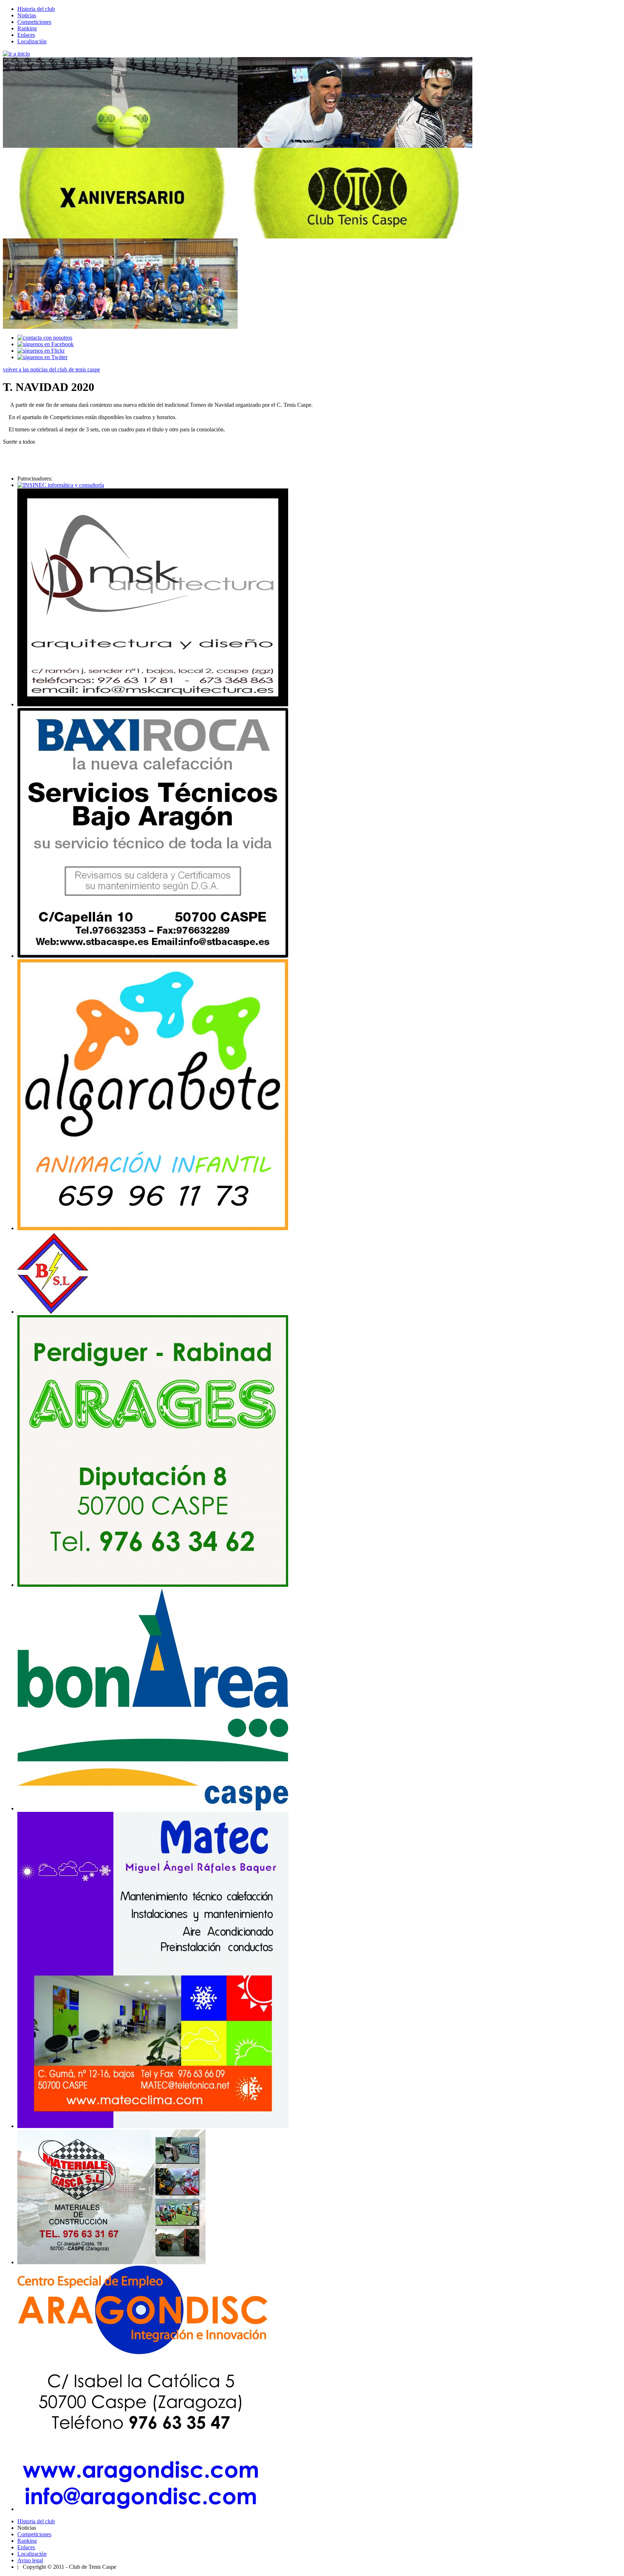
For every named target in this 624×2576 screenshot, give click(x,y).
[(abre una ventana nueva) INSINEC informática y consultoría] (61, 485)
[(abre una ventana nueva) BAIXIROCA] (153, 956)
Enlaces (26, 35)
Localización (32, 41)
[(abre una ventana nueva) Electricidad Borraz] (53, 1312)
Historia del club (36, 9)
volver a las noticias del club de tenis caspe (51, 369)
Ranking (27, 28)
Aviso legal (30, 2560)
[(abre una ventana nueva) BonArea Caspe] (153, 1808)
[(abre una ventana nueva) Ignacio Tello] (153, 704)
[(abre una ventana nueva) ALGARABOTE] (153, 1228)
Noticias (27, 15)
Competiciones (34, 22)
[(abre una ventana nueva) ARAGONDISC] (153, 2509)
